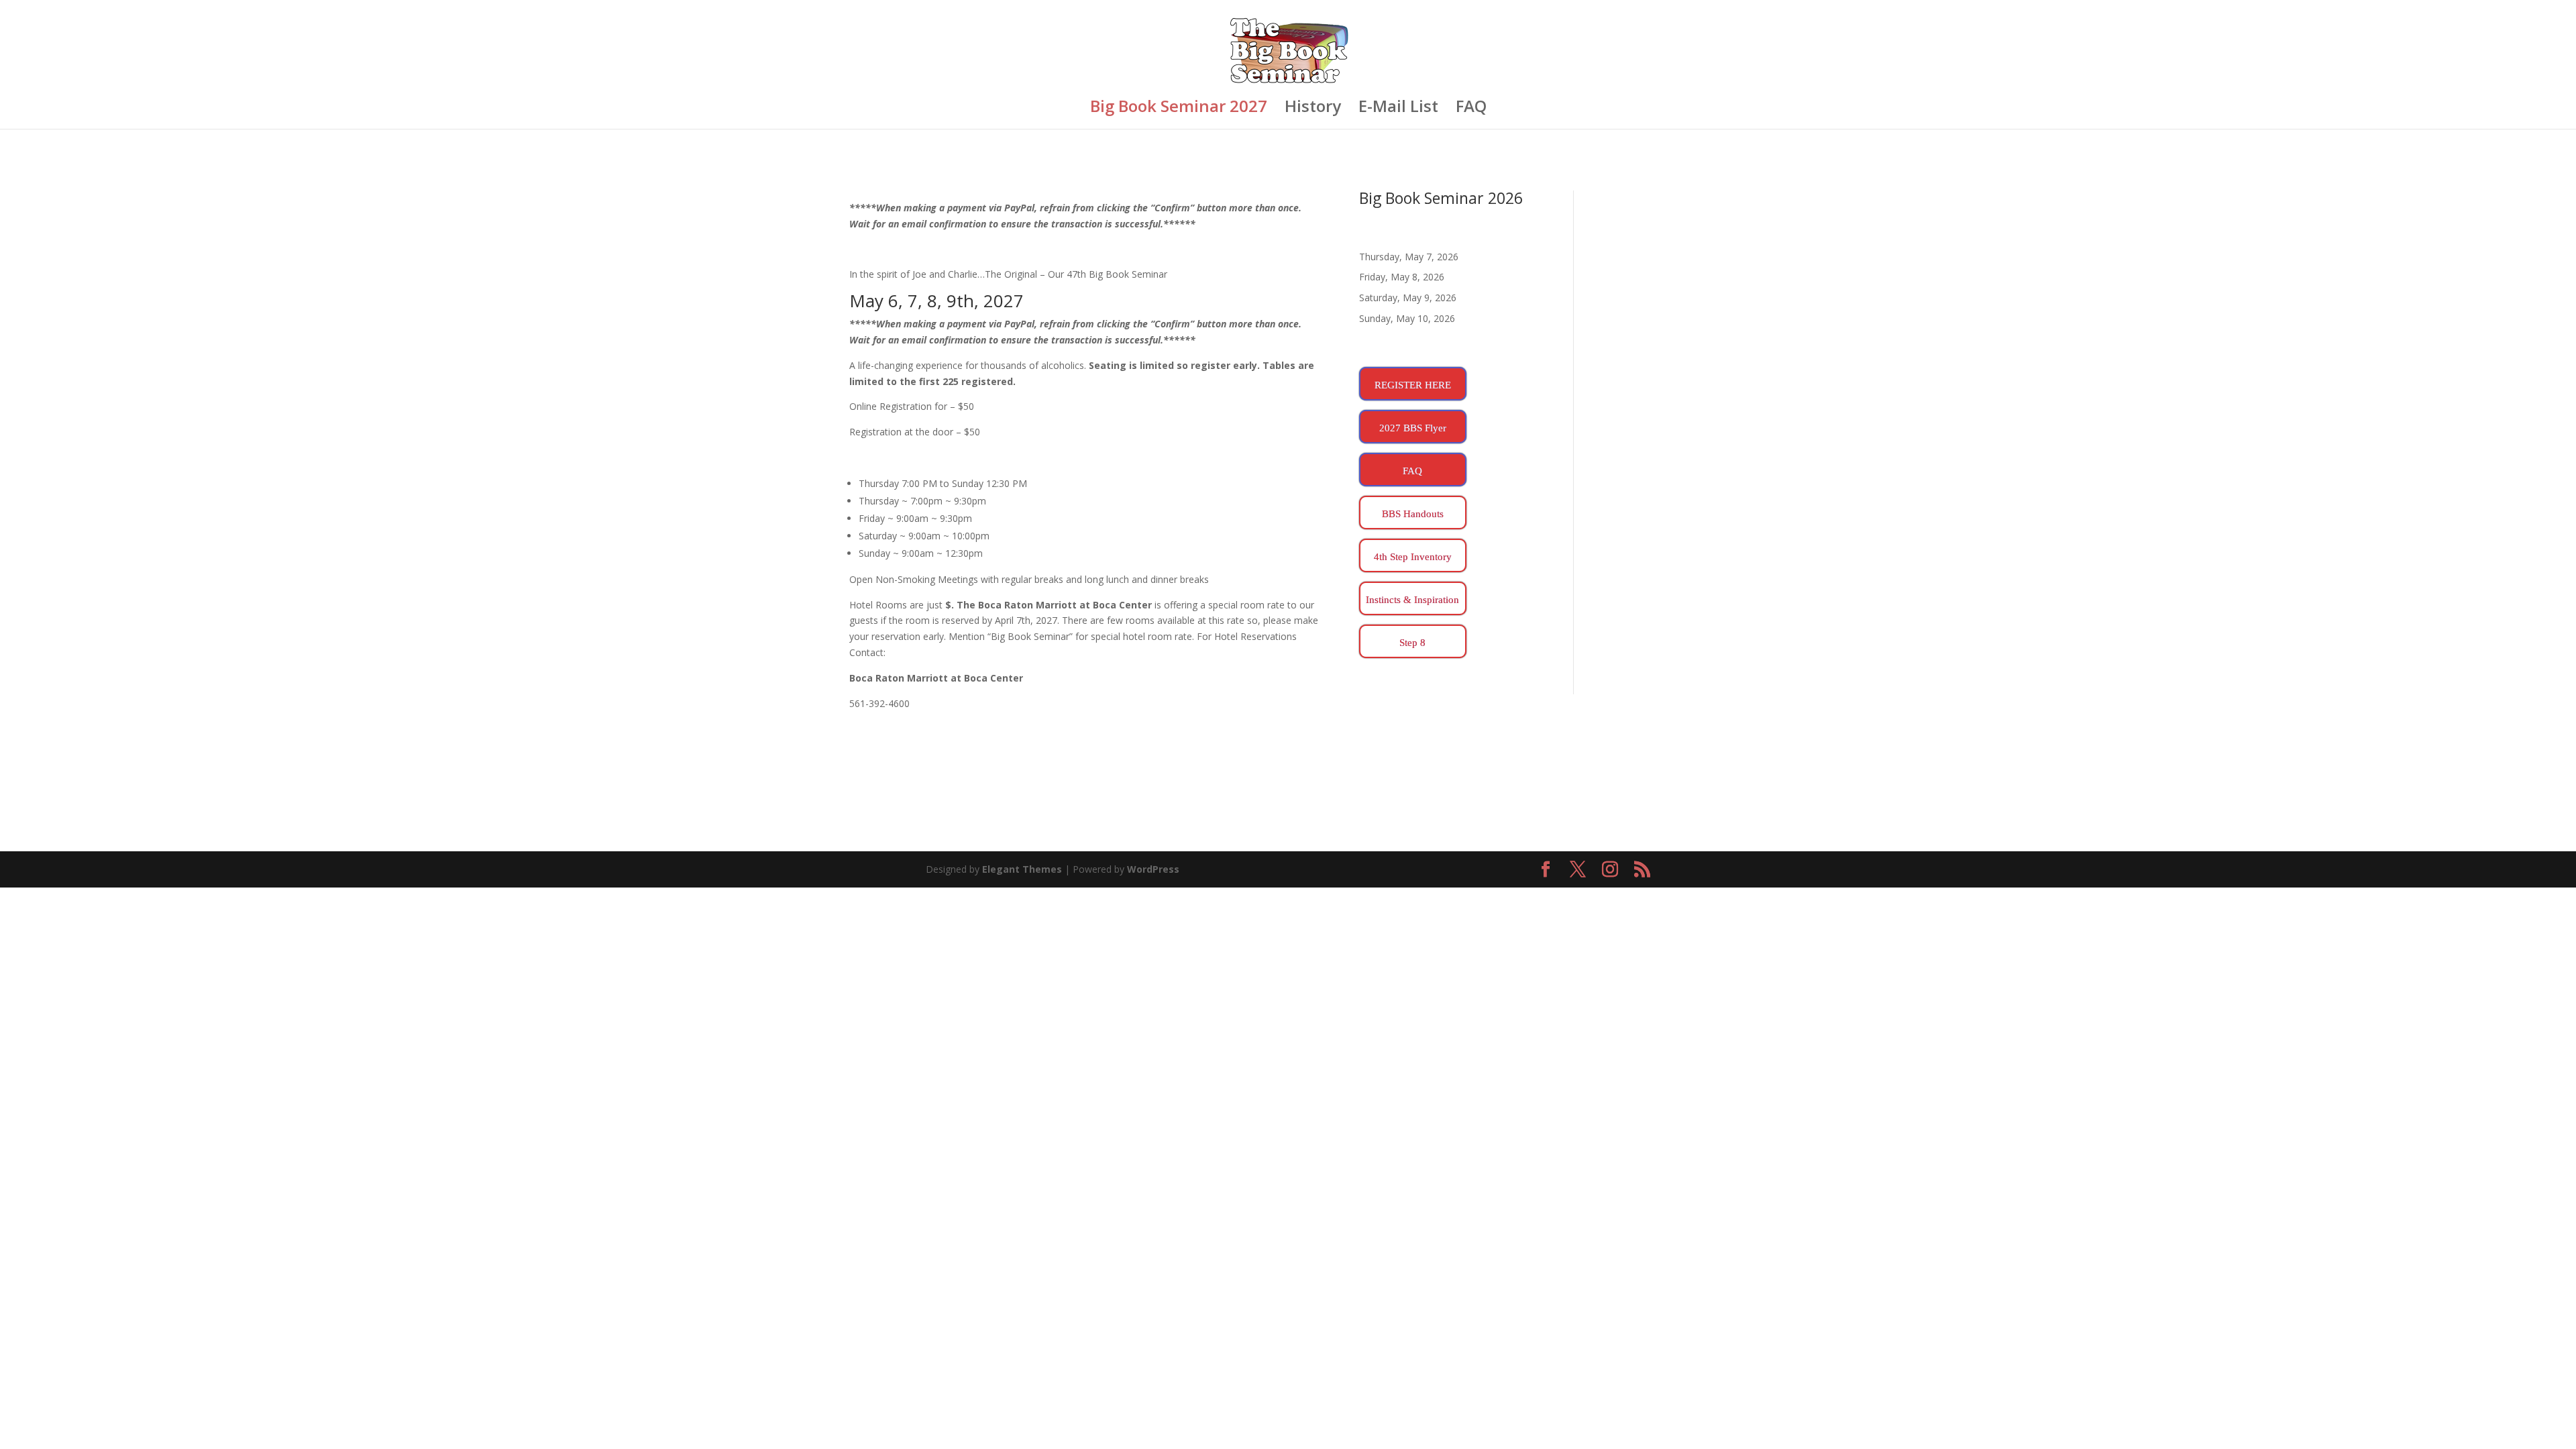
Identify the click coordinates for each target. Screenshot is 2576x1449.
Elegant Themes (1022, 869)
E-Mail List (1398, 109)
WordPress (1153, 869)
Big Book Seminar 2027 (1179, 109)
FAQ (1471, 109)
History (1313, 109)
